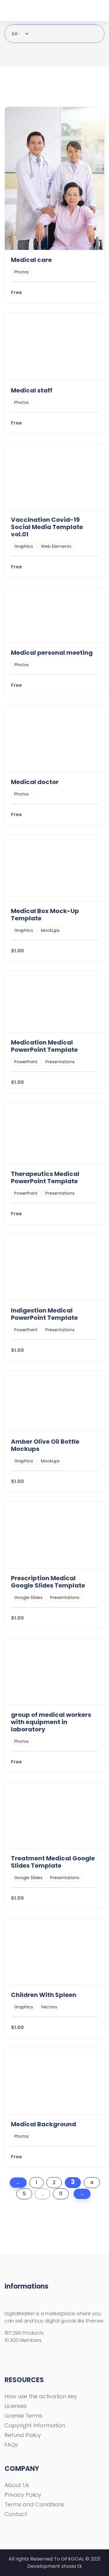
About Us (17, 2485)
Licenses (16, 2406)
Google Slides (28, 1598)
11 (61, 2194)
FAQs (11, 2445)
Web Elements (56, 546)
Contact (16, 2514)
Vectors (49, 2007)
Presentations (60, 1062)
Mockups (50, 930)
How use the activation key (41, 2396)
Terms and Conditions (34, 2504)
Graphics (24, 546)
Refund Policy (23, 2435)
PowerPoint (26, 1062)
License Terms (23, 2416)
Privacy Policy (23, 2495)
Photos (21, 272)
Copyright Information (35, 2425)
